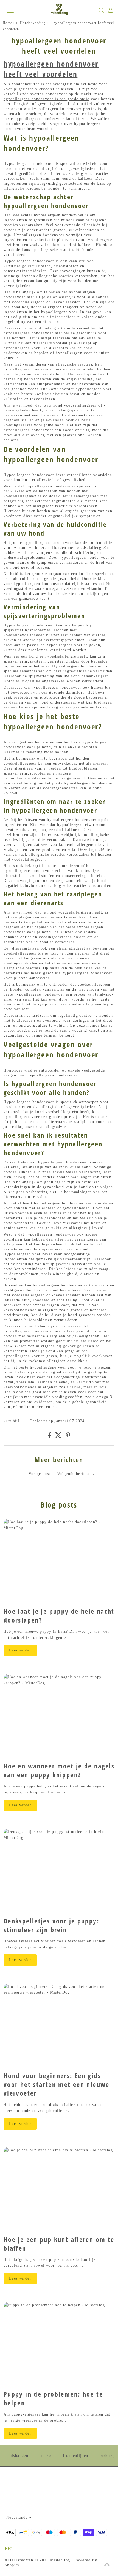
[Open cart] (111, 10)
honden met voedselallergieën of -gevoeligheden (50, 169)
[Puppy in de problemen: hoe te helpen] (59, 2344)
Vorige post (39, 1474)
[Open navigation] (16, 10)
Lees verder (20, 1650)
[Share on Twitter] (58, 1437)
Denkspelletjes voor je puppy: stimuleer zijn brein (51, 1925)
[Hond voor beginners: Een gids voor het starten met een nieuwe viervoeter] (59, 2025)
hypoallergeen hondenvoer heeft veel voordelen (51, 69)
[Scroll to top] (107, 2565)
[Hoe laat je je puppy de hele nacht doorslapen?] (59, 1561)
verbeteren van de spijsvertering (62, 379)
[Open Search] (101, 10)
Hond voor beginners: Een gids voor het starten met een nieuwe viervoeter (57, 2084)
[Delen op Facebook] (50, 1437)
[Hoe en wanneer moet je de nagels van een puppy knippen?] (59, 1716)
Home (7, 23)
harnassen (46, 2456)
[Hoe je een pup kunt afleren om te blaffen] (59, 2189)
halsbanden (18, 2456)
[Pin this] (68, 1437)
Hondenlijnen (75, 2456)
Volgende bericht (73, 1474)
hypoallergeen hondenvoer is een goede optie (46, 99)
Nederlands (17, 2518)
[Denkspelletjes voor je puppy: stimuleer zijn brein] (59, 1871)
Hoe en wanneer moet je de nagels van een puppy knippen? (59, 1770)
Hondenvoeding (33, 23)
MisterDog (60, 2560)
